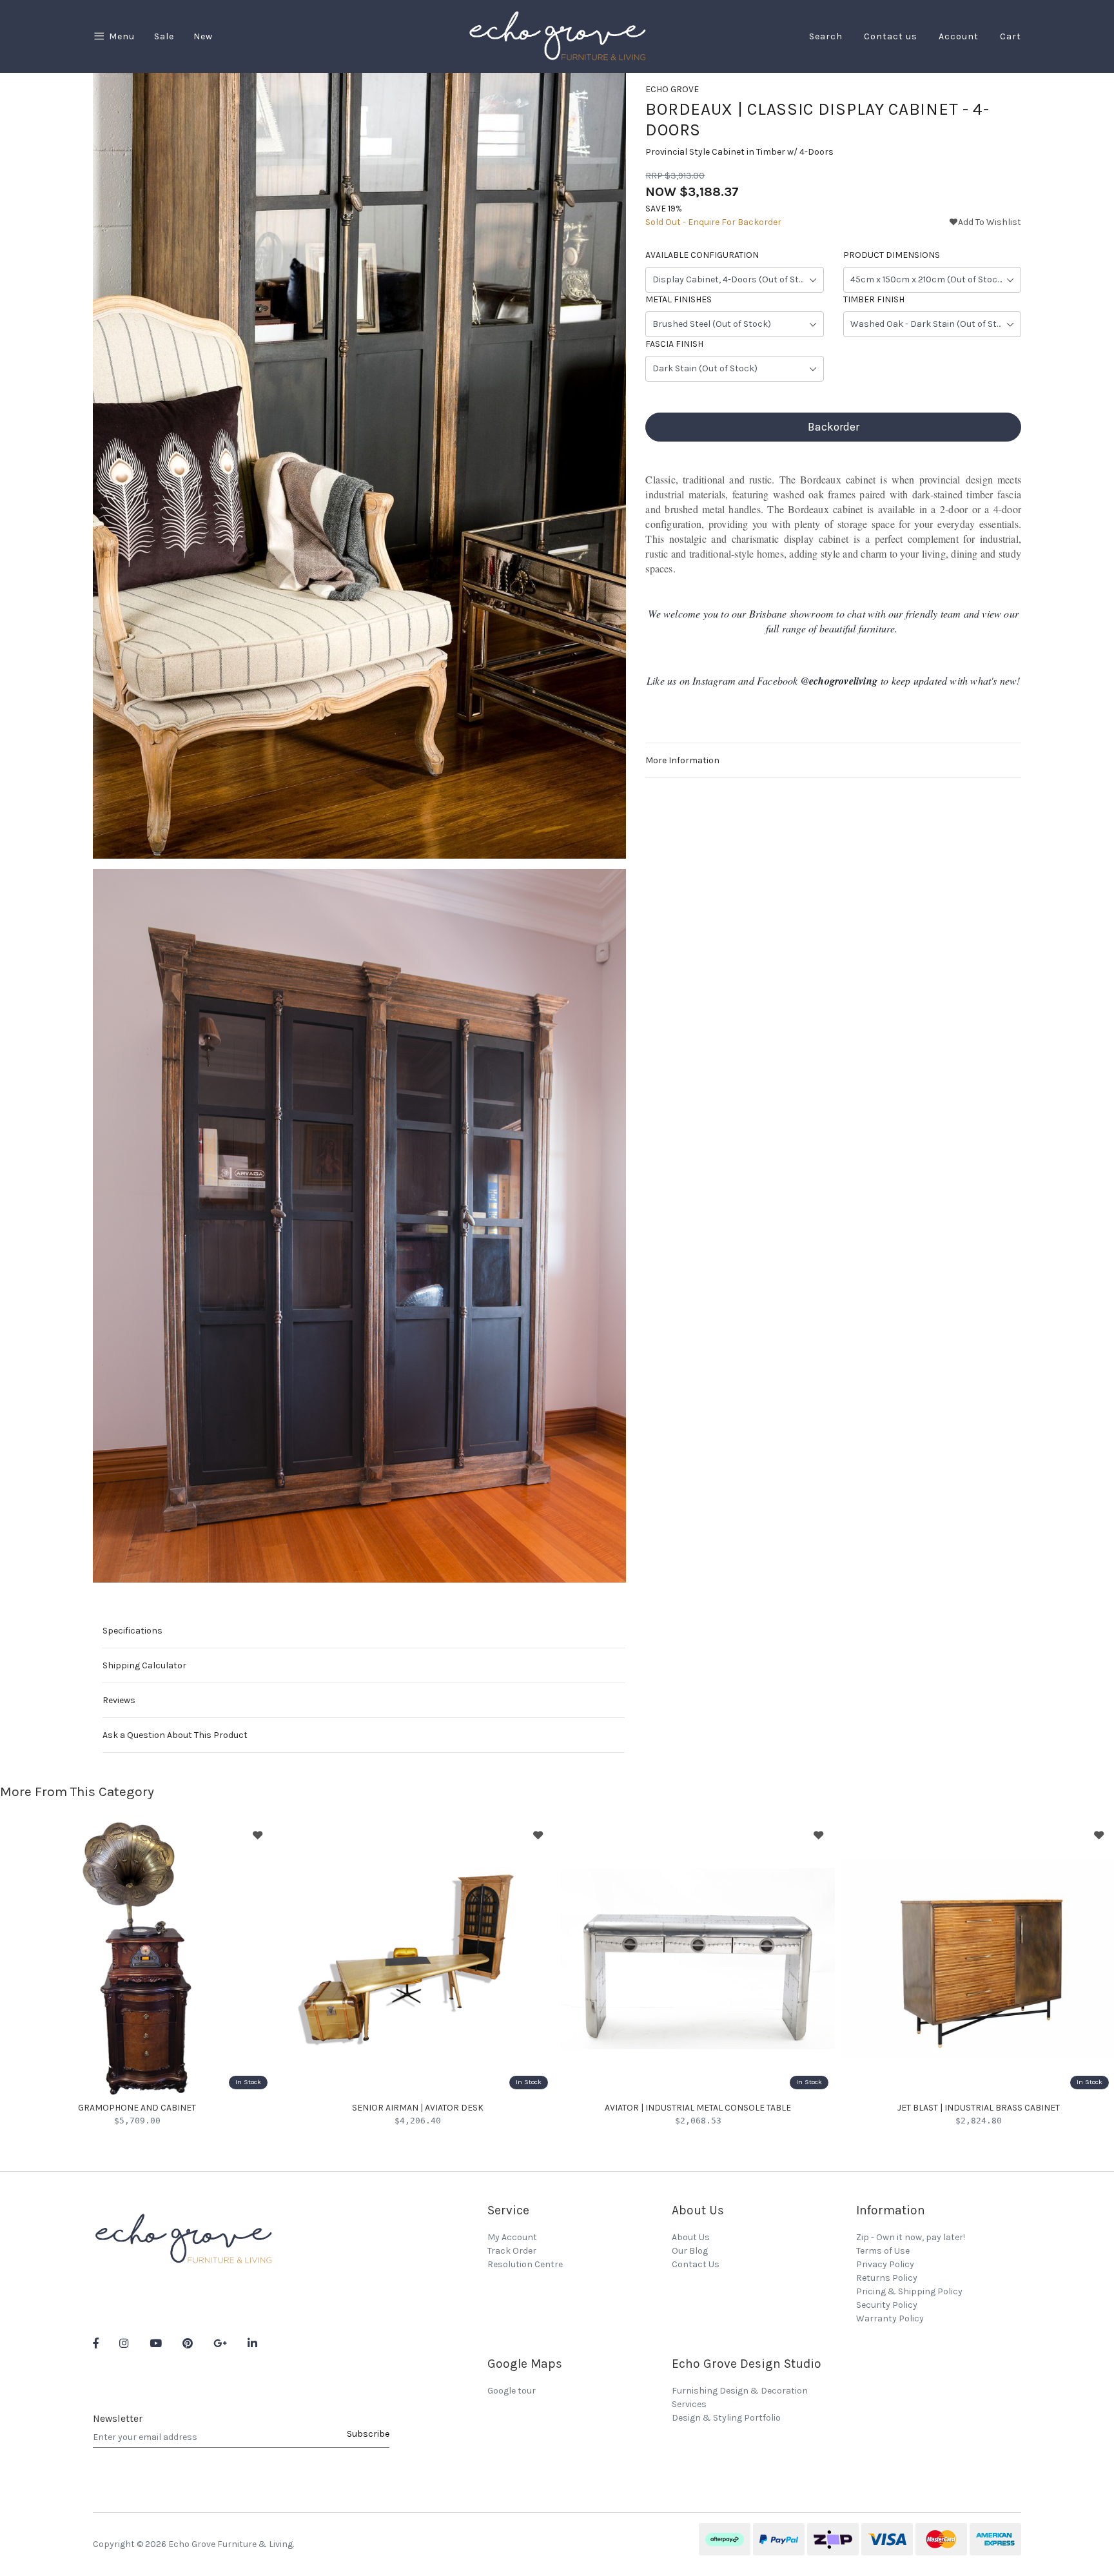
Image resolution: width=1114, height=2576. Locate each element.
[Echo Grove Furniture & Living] (557, 36)
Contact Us (696, 2264)
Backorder (834, 427)
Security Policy (887, 2305)
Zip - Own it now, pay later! (911, 2237)
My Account (512, 2237)
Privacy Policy (885, 2264)
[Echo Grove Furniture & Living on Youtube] (156, 2344)
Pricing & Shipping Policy (909, 2291)
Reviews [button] (119, 1700)
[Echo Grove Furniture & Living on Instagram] (124, 2344)
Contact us (891, 36)
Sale (164, 36)
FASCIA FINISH (674, 344)
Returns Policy (887, 2278)
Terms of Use (883, 2251)
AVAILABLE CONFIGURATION (702, 255)
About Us (691, 2237)
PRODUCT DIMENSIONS (892, 255)
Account (959, 36)
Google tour (512, 2391)
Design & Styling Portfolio (726, 2418)
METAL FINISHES (679, 299)
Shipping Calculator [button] (144, 1665)
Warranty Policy (890, 2318)
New (203, 36)
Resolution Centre (525, 2264)
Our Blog (690, 2251)
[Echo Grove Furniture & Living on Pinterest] (188, 2344)
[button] (985, 222)
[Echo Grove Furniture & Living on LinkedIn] (252, 2344)
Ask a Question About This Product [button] (175, 1735)
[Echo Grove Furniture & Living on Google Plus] (220, 2344)
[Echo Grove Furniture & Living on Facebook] (96, 2344)
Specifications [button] (132, 1631)
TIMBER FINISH (874, 299)
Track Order (512, 2251)
